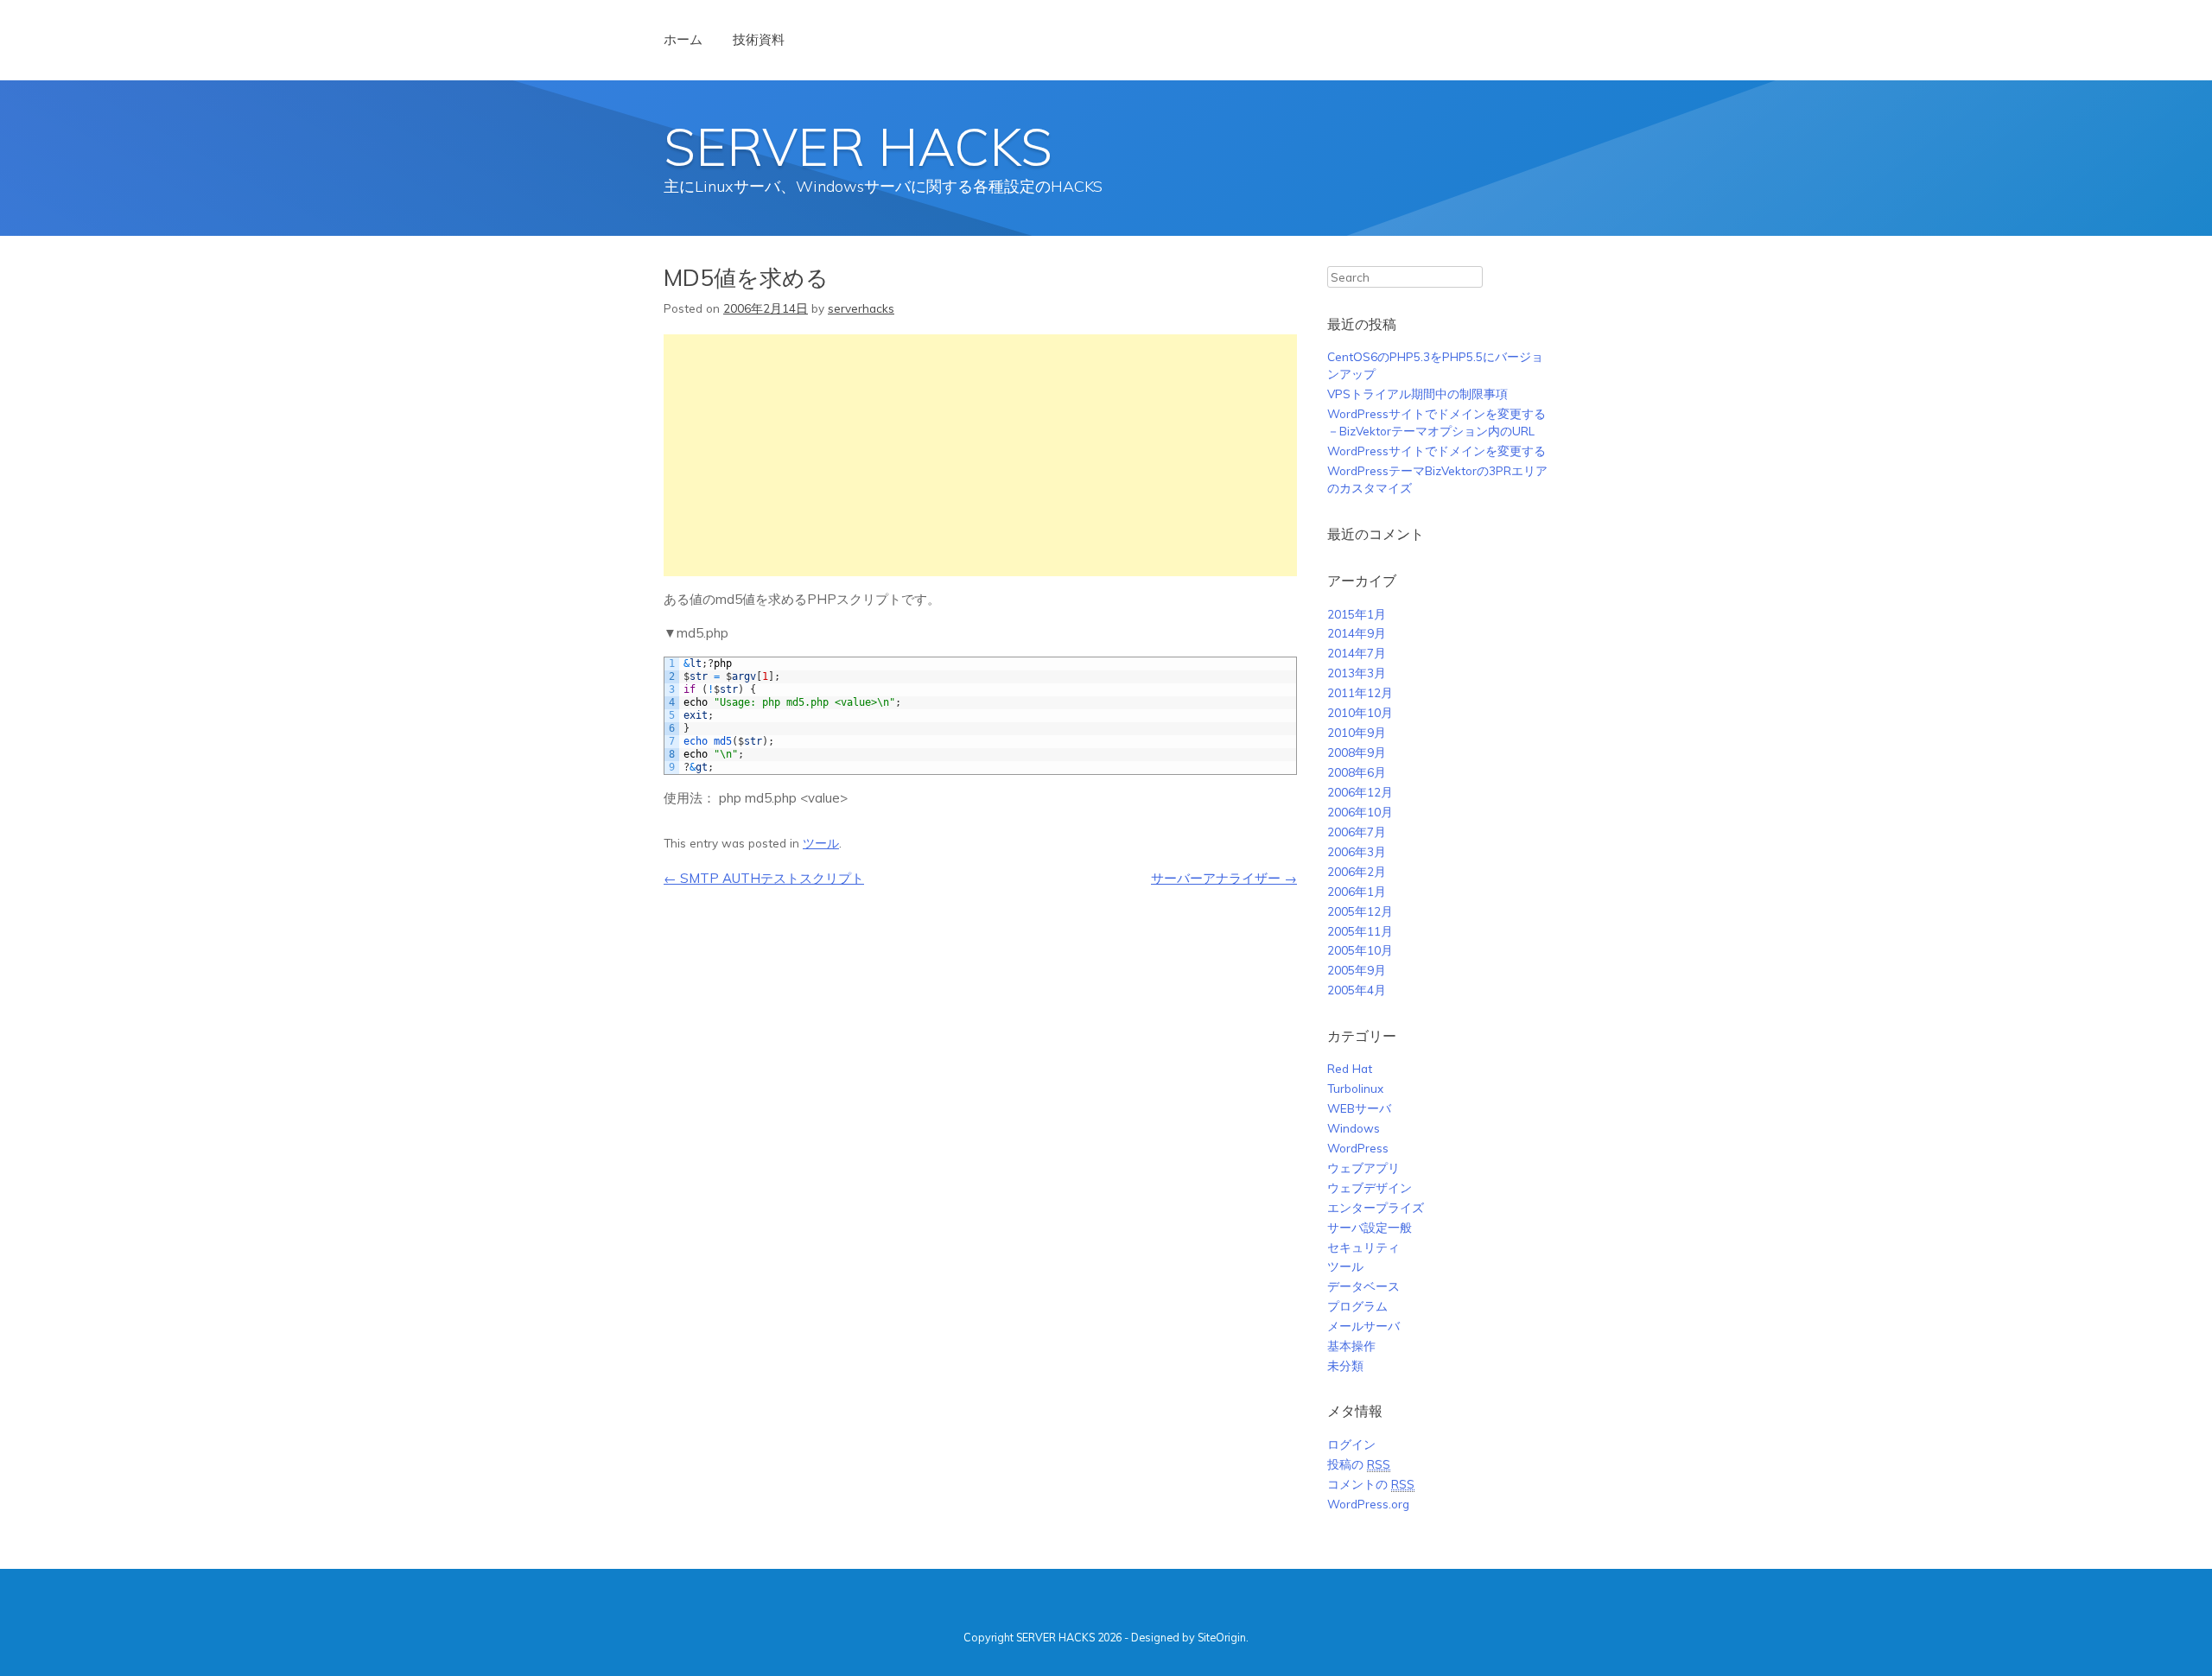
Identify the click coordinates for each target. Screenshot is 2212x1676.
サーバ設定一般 (1370, 1227)
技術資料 (759, 39)
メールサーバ (1363, 1326)
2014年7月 (1357, 653)
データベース (1363, 1286)
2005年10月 (1360, 950)
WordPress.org (1368, 1504)
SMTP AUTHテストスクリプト (764, 878)
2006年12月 (1360, 792)
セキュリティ (1363, 1247)
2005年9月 (1357, 970)
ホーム (683, 39)
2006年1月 (1357, 891)
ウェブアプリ (1363, 1168)
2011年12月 (1360, 692)
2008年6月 (1357, 772)
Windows (1354, 1128)
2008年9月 (1357, 752)
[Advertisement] (980, 455)
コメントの (1371, 1484)
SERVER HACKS (858, 146)
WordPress (1358, 1148)
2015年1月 (1357, 614)
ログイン (1351, 1444)
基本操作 (1351, 1346)
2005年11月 (1360, 931)
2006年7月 (1357, 832)
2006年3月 (1357, 851)
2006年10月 (1360, 812)
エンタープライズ (1376, 1207)
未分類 (1345, 1365)
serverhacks (861, 308)
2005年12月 (1360, 911)
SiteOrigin (1222, 1637)
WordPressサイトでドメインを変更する (1437, 451)
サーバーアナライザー (1224, 878)
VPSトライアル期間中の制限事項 (1417, 394)
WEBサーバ (1359, 1108)
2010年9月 (1357, 732)
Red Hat (1350, 1068)
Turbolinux (1355, 1088)
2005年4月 (1357, 990)
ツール (821, 843)
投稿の (1359, 1464)
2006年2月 (1357, 871)
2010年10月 (1360, 712)
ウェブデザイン (1370, 1187)
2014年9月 (1357, 633)
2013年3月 (1357, 673)
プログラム (1357, 1306)
